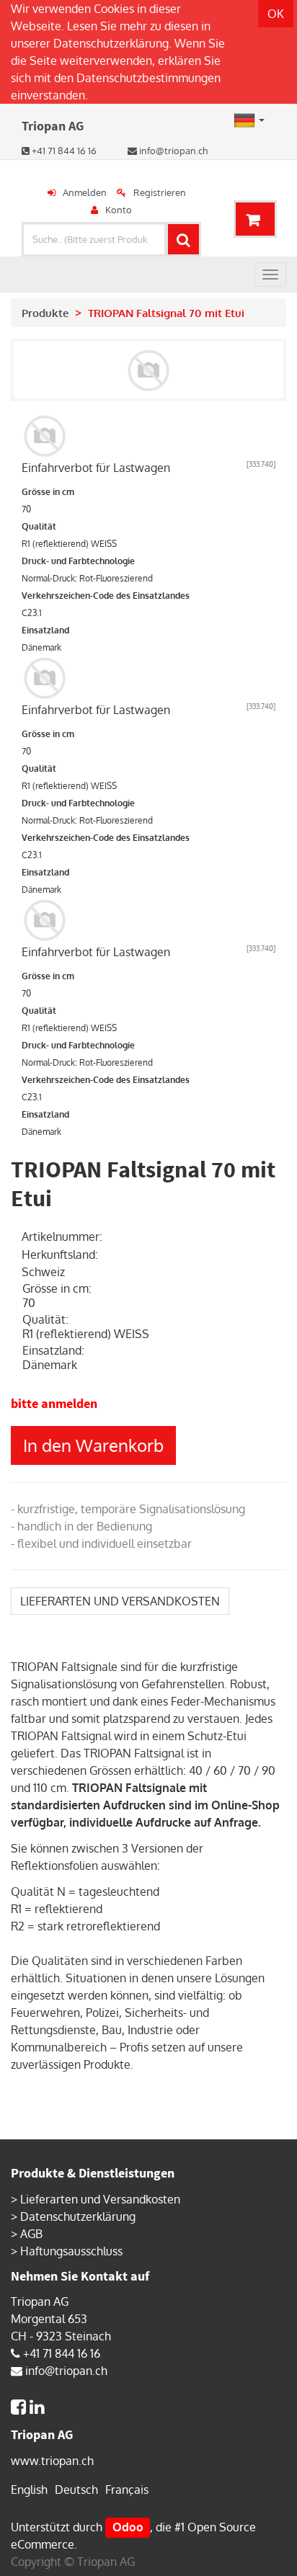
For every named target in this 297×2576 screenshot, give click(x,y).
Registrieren (160, 192)
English (29, 2490)
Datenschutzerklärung (111, 43)
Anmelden (85, 192)
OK (276, 14)
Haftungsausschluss (71, 2251)
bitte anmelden (54, 1403)
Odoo (128, 2527)
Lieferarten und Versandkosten (100, 2199)
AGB (31, 2234)
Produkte (45, 313)
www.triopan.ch (52, 2461)
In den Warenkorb (93, 1445)
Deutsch (76, 2490)
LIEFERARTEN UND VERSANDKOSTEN (120, 1601)
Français (127, 2490)
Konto (119, 210)
